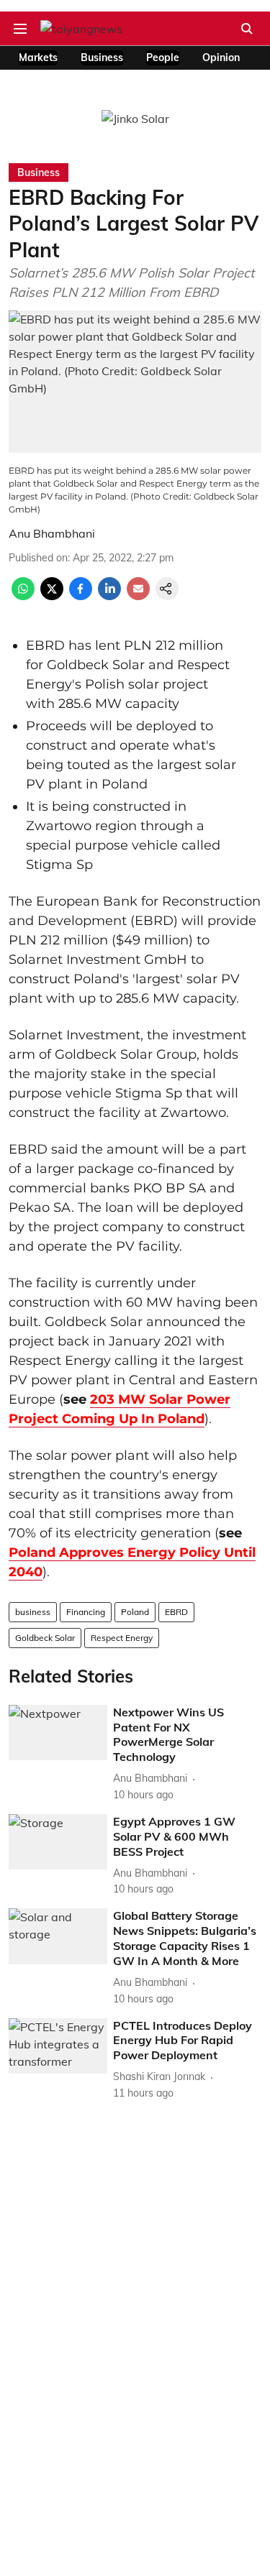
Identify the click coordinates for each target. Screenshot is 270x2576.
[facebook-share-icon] (81, 596)
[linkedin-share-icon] (109, 596)
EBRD (176, 1612)
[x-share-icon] (52, 596)
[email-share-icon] (138, 596)
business (33, 1612)
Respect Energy (122, 1638)
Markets (38, 57)
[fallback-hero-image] (58, 1733)
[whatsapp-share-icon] (23, 596)
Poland (135, 1612)
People (163, 57)
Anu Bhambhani (52, 533)
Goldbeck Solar (45, 1638)
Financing (86, 1612)
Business (102, 57)
